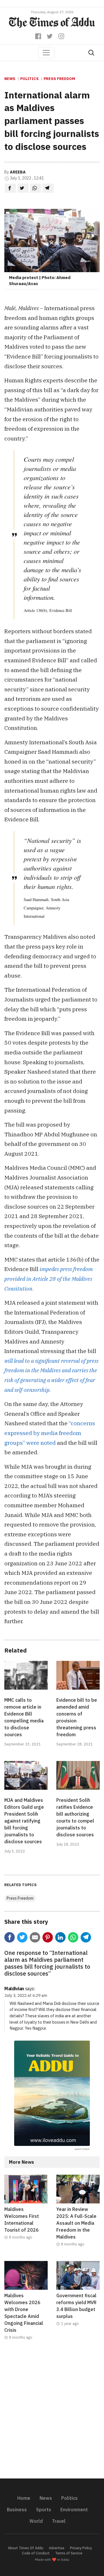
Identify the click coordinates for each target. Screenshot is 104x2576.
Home (24, 2498)
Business (17, 2510)
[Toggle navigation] (46, 53)
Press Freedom (59, 79)
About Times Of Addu (26, 2548)
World (36, 2521)
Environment (74, 2510)
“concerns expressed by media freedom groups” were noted (50, 1433)
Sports (44, 2510)
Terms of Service (69, 2553)
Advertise (57, 2548)
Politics (29, 79)
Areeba (18, 172)
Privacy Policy (81, 2548)
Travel (59, 2521)
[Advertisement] (52, 2413)
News (10, 79)
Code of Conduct (36, 2553)
